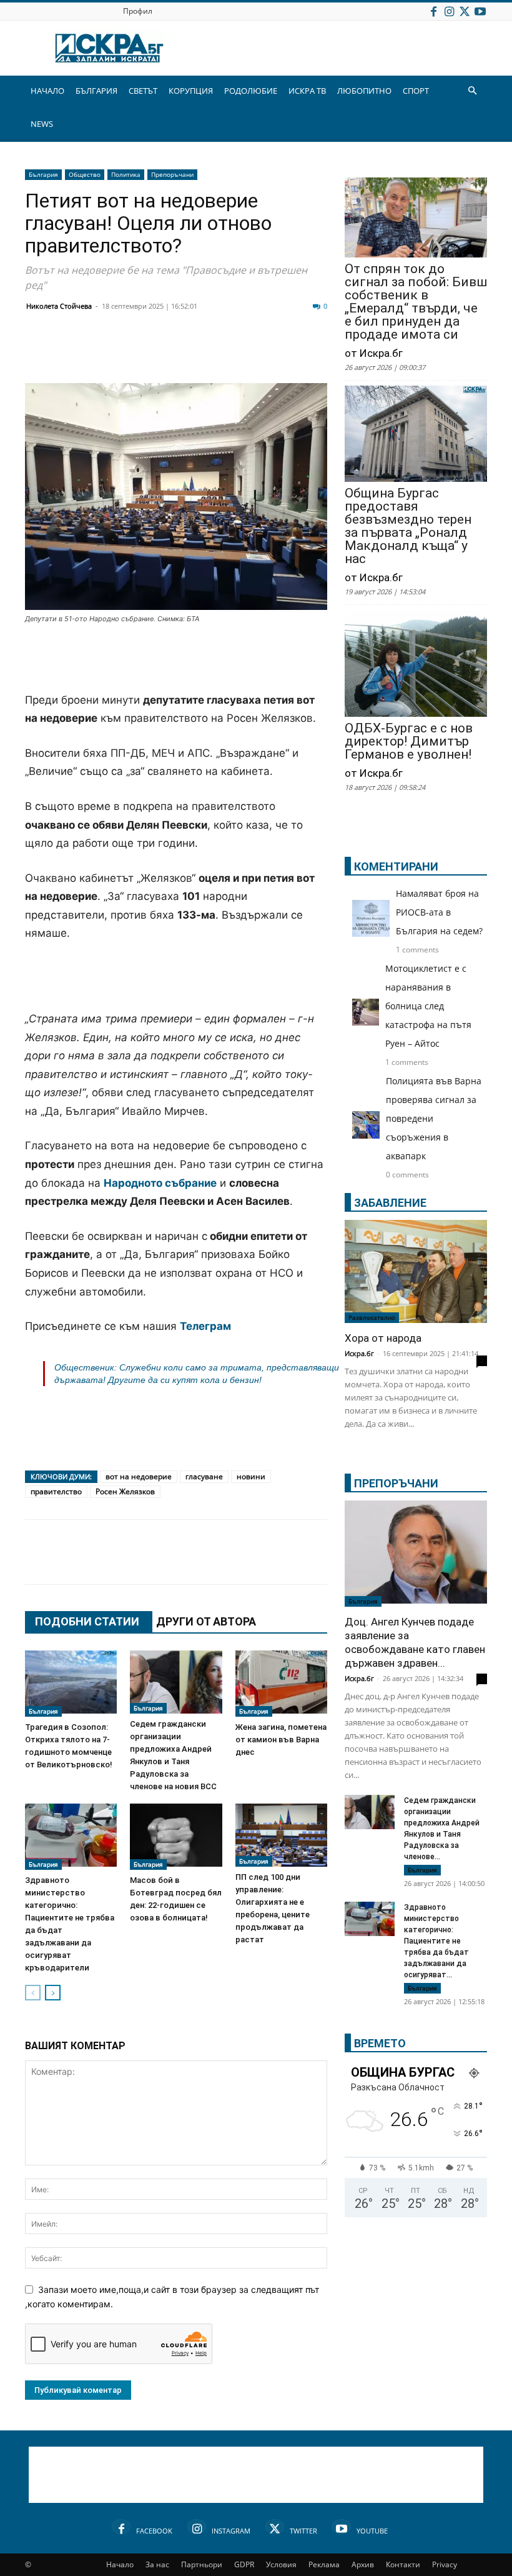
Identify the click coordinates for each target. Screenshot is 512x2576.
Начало (120, 2564)
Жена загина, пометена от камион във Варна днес (281, 1740)
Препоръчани (172, 174)
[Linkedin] (160, 353)
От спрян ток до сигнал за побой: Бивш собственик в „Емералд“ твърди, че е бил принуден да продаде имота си (416, 302)
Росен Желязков (125, 1491)
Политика (126, 174)
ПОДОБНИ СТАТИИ (87, 1621)
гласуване (204, 1476)
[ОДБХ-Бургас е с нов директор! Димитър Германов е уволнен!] (416, 665)
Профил (138, 11)
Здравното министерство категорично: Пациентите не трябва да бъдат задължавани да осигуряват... (436, 1941)
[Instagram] (449, 11)
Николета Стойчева (59, 306)
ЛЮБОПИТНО (364, 91)
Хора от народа (383, 1338)
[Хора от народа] (416, 1271)
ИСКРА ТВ (307, 91)
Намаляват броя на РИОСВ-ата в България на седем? (439, 912)
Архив (363, 2564)
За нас (157, 2564)
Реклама (324, 2564)
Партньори (202, 2564)
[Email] (222, 353)
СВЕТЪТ (143, 91)
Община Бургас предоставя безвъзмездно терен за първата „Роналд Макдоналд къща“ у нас (408, 526)
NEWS (42, 124)
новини (251, 1476)
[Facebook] (433, 11)
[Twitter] (465, 11)
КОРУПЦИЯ (191, 91)
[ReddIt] (191, 353)
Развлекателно (372, 1317)
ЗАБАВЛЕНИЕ (390, 1203)
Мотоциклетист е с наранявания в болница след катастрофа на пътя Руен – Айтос (428, 1006)
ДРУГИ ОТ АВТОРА (206, 1621)
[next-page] (53, 1993)
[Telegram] (316, 353)
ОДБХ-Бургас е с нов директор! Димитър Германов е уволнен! (409, 741)
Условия (281, 2564)
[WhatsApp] (254, 353)
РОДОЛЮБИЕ (251, 91)
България (43, 174)
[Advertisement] (176, 659)
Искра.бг (359, 1353)
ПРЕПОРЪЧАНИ (396, 1483)
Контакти (403, 2564)
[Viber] (285, 353)
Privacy (445, 2564)
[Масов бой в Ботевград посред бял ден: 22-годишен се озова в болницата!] (176, 1837)
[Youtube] (480, 11)
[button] (472, 91)
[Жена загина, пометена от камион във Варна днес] (281, 1684)
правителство (56, 1491)
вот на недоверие (139, 1476)
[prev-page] (33, 1993)
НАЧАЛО (47, 91)
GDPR (244, 2564)
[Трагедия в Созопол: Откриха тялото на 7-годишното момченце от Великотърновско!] (71, 1684)
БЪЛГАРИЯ (96, 91)
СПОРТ (416, 91)
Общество (85, 174)
